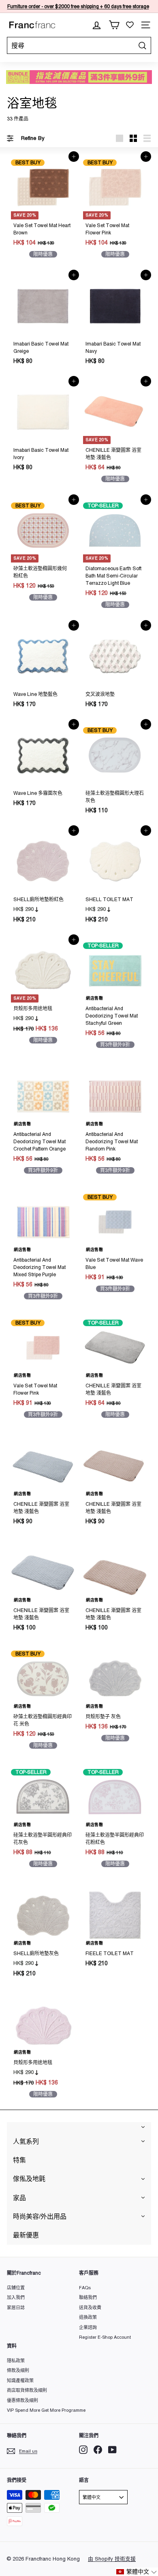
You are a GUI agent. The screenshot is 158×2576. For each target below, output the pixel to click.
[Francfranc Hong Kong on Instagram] (83, 2450)
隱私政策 (16, 2361)
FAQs (85, 2288)
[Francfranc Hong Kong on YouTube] (112, 2450)
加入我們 (16, 2297)
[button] (137, 2572)
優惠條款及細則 (22, 2400)
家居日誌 (16, 2308)
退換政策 (88, 2317)
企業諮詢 (88, 2327)
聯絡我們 (88, 2297)
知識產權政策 (20, 2381)
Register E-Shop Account (105, 2337)
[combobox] (79, 45)
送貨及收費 (90, 2308)
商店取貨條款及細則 (27, 2390)
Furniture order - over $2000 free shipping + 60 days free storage (78, 6)
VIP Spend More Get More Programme (46, 2410)
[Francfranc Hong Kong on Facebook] (98, 2450)
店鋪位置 (16, 2288)
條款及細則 (18, 2370)
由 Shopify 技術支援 (112, 2559)
